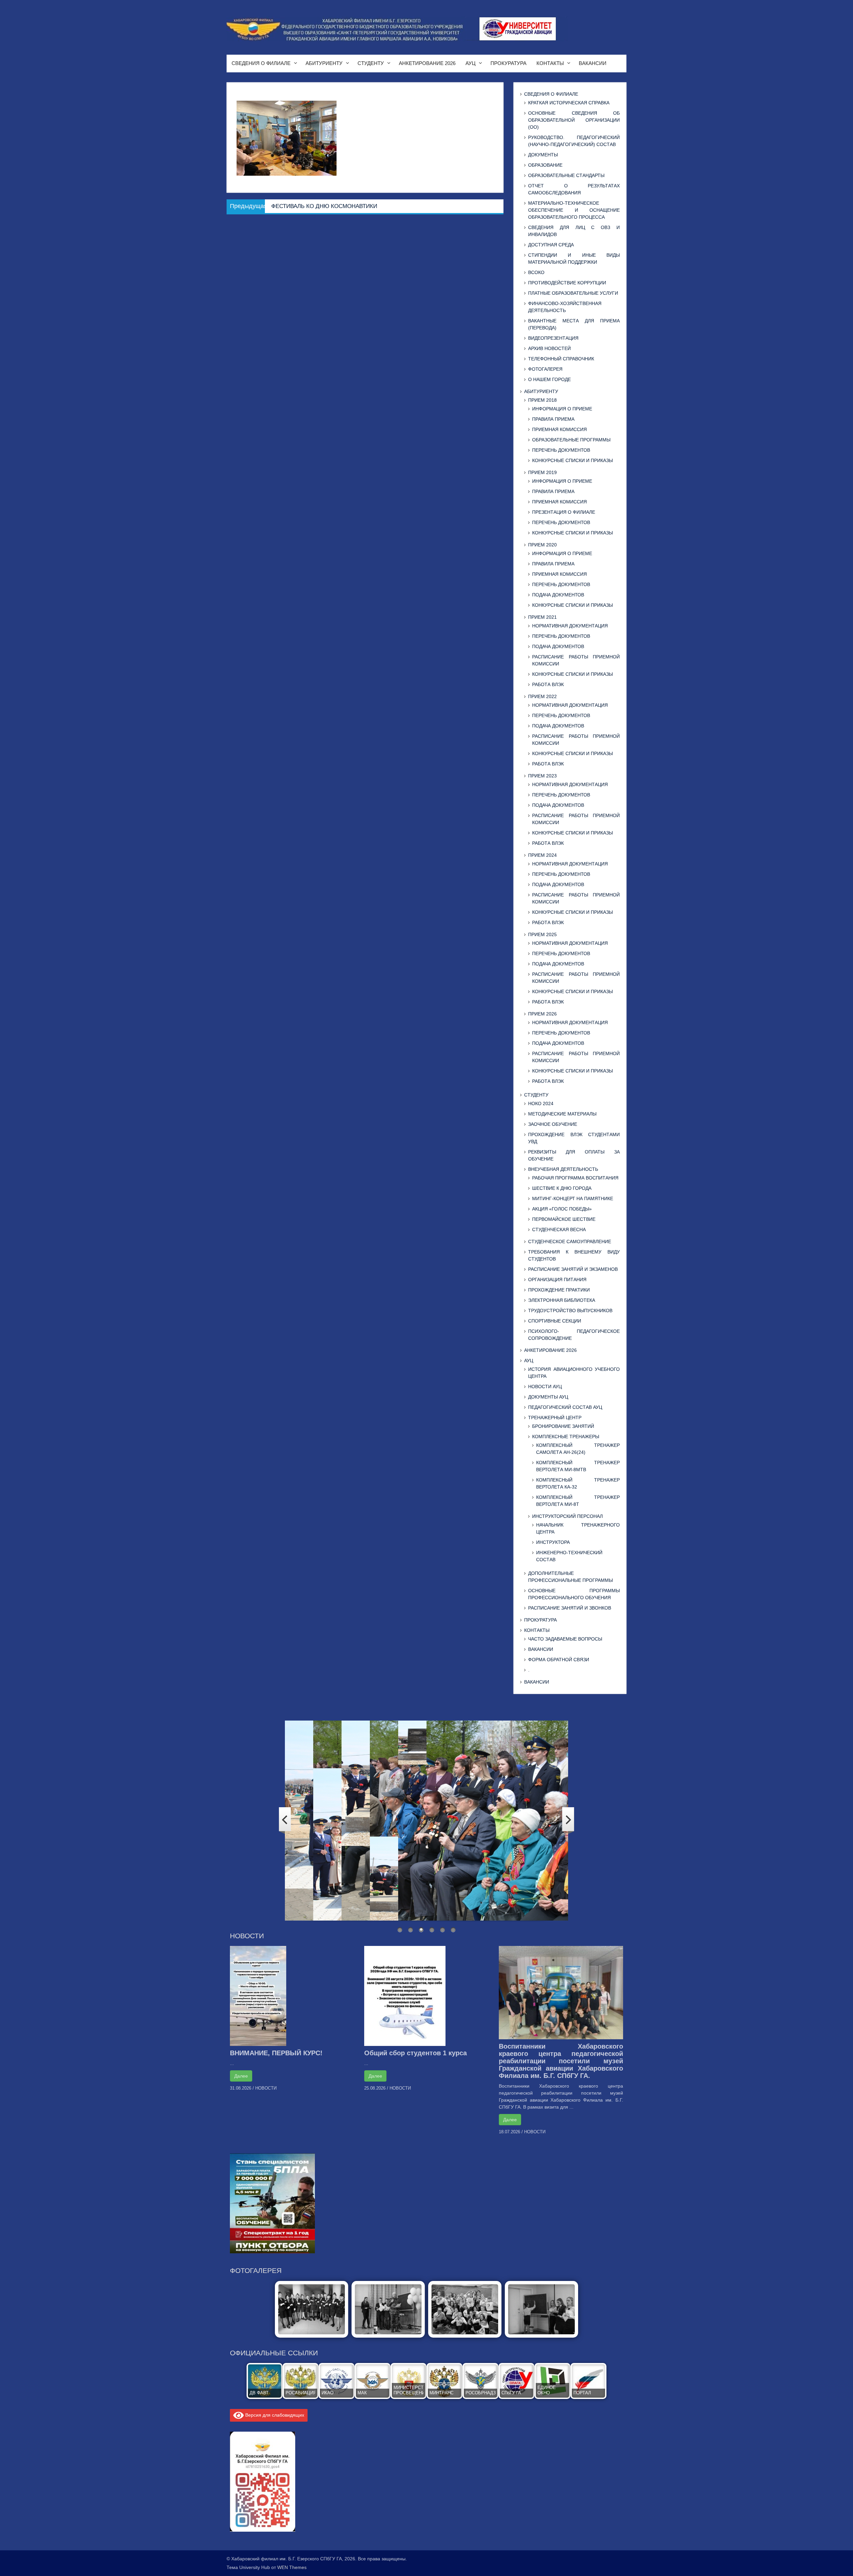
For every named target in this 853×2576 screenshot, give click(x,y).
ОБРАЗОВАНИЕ (545, 165)
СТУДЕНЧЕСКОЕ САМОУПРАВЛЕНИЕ (570, 1241)
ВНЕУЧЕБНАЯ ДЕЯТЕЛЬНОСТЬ (563, 1169)
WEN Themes (292, 2567)
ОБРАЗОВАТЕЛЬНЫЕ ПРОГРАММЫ (571, 440)
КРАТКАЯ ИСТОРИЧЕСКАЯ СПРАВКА (569, 103)
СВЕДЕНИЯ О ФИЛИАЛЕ (261, 63)
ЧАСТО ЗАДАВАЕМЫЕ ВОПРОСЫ (565, 1639)
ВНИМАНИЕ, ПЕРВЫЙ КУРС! (276, 2053)
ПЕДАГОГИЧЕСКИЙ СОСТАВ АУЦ (565, 1407)
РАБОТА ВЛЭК (548, 684)
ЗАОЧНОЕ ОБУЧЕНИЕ (553, 1124)
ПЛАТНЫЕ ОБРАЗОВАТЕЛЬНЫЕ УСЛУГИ (573, 293)
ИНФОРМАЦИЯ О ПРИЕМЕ (562, 409)
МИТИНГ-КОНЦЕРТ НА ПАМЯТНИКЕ (573, 1198)
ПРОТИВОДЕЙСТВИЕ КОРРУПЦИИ (567, 283)
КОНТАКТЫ (550, 63)
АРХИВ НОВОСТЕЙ (549, 348)
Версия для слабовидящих (274, 2415)
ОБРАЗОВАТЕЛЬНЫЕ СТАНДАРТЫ (566, 175)
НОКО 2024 (541, 1103)
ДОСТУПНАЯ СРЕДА (551, 245)
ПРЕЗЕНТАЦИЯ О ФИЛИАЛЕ (564, 512)
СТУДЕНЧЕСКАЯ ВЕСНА (559, 1229)
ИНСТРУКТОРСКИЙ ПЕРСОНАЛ (567, 1516)
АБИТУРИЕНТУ (324, 63)
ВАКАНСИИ (593, 63)
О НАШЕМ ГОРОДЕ (549, 379)
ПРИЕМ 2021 (542, 617)
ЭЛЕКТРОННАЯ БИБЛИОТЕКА (562, 1300)
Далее (241, 2076)
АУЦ (470, 63)
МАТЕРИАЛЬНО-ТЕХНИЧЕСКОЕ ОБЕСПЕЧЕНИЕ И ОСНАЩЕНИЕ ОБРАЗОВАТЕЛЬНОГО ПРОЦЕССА (574, 210)
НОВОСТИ (266, 2088)
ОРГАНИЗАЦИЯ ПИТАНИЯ (557, 1279)
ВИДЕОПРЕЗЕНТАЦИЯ (553, 338)
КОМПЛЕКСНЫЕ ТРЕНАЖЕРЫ (566, 1437)
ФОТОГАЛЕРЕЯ (545, 369)
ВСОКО (536, 272)
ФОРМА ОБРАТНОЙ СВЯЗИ (559, 1660)
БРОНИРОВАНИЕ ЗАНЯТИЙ (563, 1426)
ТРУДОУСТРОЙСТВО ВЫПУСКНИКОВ (570, 1311)
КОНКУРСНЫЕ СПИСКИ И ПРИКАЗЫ (572, 460)
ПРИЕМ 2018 (542, 400)
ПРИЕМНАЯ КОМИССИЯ (559, 429)
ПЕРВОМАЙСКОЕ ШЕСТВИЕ (564, 1219)
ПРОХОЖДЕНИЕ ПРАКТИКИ (559, 1290)
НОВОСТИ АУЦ (545, 1387)
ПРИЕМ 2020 (542, 545)
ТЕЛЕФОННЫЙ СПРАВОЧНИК (561, 359)
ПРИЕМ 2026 (542, 1014)
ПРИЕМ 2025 (542, 934)
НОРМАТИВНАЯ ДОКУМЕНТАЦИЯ (570, 626)
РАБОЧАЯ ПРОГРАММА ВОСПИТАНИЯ (575, 1178)
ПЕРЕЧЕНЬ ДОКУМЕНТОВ (561, 450)
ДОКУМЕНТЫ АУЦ (548, 1397)
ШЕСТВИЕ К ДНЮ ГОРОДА (562, 1188)
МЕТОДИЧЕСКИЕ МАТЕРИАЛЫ (562, 1114)
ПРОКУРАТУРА (508, 63)
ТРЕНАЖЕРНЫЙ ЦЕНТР (555, 1418)
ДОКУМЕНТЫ (543, 155)
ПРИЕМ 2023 (542, 776)
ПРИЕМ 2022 (542, 696)
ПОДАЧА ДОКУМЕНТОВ (558, 595)
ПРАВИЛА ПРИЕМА (553, 419)
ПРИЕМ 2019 (542, 472)
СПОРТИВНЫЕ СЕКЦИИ (555, 1321)
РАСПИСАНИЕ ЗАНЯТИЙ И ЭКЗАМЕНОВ (573, 1269)
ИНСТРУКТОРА (553, 1542)
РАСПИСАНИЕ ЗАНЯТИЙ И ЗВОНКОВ (570, 1608)
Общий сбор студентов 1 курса (416, 2053)
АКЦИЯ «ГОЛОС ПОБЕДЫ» (562, 1209)
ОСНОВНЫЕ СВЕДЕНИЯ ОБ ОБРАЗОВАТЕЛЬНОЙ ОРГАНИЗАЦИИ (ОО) (574, 120)
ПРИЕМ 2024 (542, 855)
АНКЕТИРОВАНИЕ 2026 (427, 63)
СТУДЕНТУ (371, 63)
